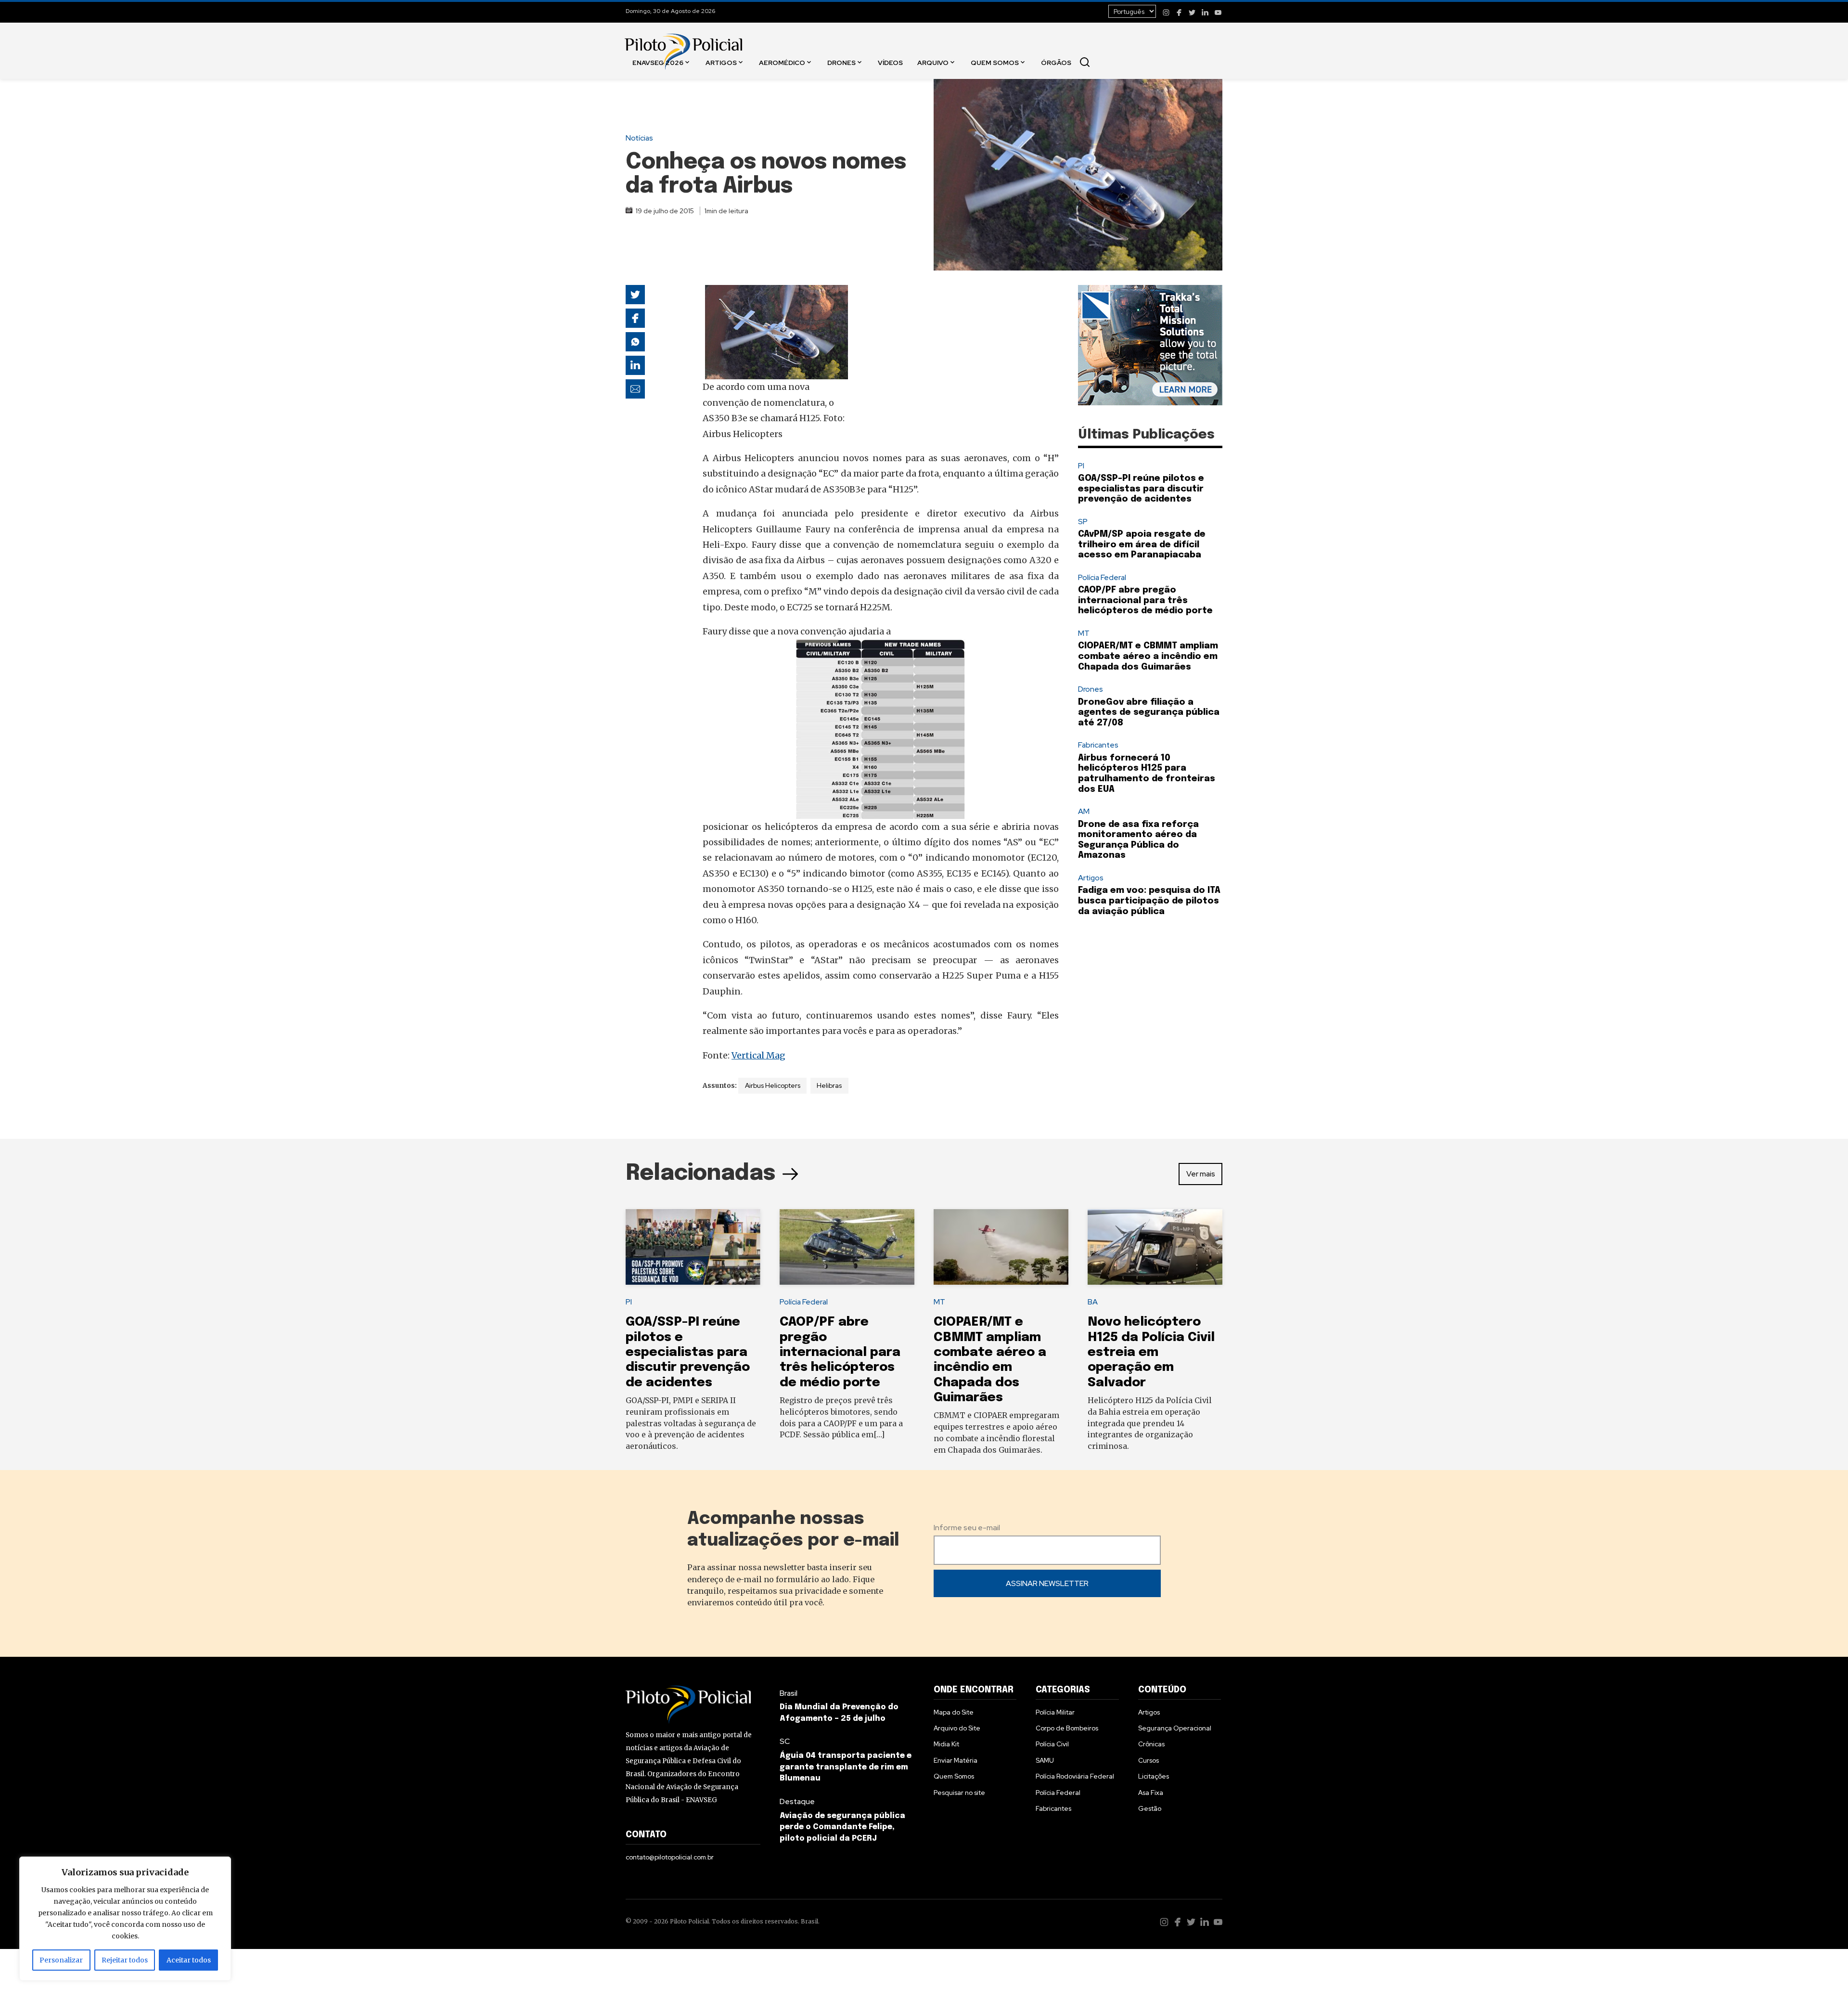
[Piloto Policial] (683, 42)
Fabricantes (1098, 745)
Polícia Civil (1052, 1744)
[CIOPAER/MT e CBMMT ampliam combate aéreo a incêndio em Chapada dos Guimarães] (1001, 1247)
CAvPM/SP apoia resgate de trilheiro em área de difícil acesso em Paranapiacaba (1142, 545)
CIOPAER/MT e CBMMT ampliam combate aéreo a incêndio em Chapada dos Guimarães (1148, 656)
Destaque (797, 1801)
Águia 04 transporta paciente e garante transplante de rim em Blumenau (846, 1767)
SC (785, 1741)
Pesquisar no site (959, 1793)
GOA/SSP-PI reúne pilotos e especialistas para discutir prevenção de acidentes (1141, 489)
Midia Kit (946, 1744)
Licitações (1154, 1776)
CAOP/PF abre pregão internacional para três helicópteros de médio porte (1145, 600)
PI (1081, 466)
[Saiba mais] (1150, 345)
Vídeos (890, 62)
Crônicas (1151, 1744)
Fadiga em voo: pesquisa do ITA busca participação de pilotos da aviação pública (1149, 901)
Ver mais (1201, 1174)
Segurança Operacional (1175, 1728)
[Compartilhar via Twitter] (635, 295)
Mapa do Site (954, 1712)
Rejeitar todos (125, 1960)
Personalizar (61, 1960)
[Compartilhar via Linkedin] (635, 365)
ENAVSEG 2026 (658, 62)
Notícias (639, 138)
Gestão (1150, 1808)
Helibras (829, 1085)
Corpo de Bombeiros (1067, 1728)
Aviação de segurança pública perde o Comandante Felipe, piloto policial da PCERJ (842, 1827)
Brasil (789, 1693)
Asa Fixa (1151, 1793)
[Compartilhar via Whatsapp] (635, 342)
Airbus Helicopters (773, 1085)
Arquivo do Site (957, 1728)
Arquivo (933, 62)
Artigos (721, 62)
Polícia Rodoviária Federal (1075, 1776)
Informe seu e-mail (967, 1528)
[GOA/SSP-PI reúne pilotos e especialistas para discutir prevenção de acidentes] (693, 1247)
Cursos (1149, 1760)
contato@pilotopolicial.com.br (670, 1857)
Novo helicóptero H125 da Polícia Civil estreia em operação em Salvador (1151, 1352)
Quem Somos (995, 62)
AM (1084, 811)
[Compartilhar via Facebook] (635, 318)
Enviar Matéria (956, 1760)
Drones (841, 62)
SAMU (1045, 1760)
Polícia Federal (1102, 577)
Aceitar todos (189, 1960)
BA (1093, 1302)
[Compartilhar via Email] (635, 389)
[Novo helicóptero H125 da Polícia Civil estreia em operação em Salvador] (1155, 1247)
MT (1084, 633)
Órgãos (1056, 62)
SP (1083, 522)
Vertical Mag (758, 1055)
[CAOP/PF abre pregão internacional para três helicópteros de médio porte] (847, 1247)
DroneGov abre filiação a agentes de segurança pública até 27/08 (1149, 713)
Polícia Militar (1055, 1712)
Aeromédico (782, 62)
